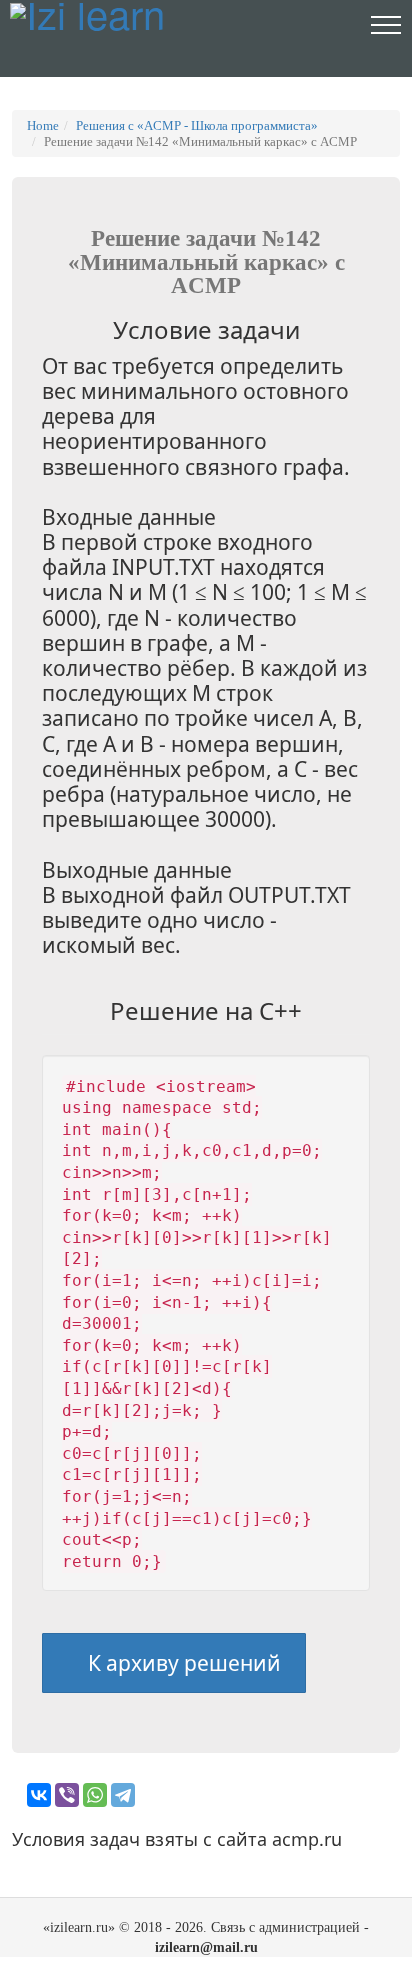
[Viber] (67, 1795)
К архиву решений (182, 1663)
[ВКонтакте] (39, 1795)
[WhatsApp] (95, 1795)
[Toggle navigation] (386, 24)
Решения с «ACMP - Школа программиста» (197, 125)
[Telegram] (123, 1795)
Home (43, 125)
